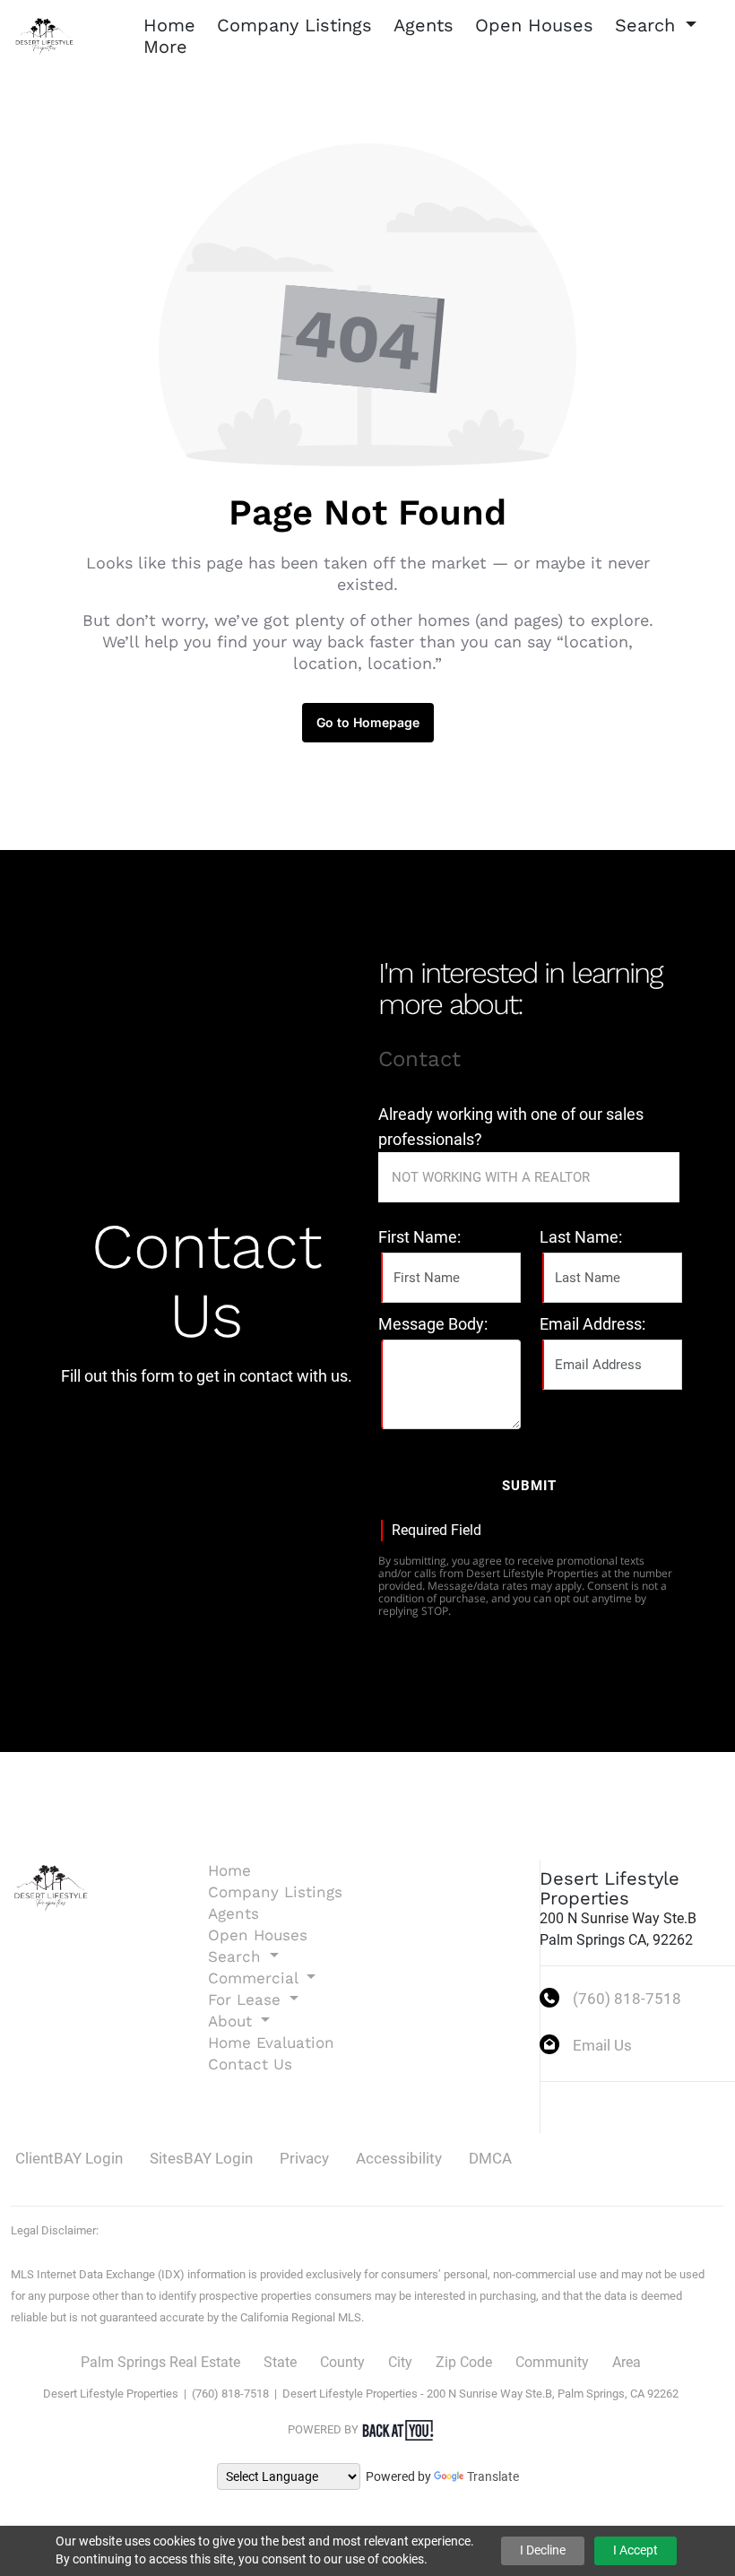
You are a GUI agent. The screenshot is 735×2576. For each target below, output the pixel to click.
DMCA (490, 2158)
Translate (493, 2476)
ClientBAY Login (69, 2158)
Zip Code (464, 2362)
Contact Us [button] (250, 2064)
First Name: (419, 1237)
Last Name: (581, 1237)
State (280, 2362)
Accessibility (399, 2158)
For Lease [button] (247, 1999)
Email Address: (592, 1324)
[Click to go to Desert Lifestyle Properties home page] (45, 35)
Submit (529, 1486)
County (342, 2362)
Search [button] (648, 25)
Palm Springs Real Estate (160, 2362)
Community (552, 2362)
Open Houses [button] (534, 25)
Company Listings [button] (294, 25)
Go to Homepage (368, 722)
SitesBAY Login (201, 2158)
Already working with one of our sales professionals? (511, 1127)
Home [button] (169, 25)
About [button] (233, 2021)
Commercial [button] (255, 1978)
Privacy (304, 2158)
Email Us (602, 2045)
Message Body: (433, 1324)
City (400, 2362)
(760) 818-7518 (627, 1999)
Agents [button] (424, 25)
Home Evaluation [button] (271, 2043)
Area (627, 2362)
